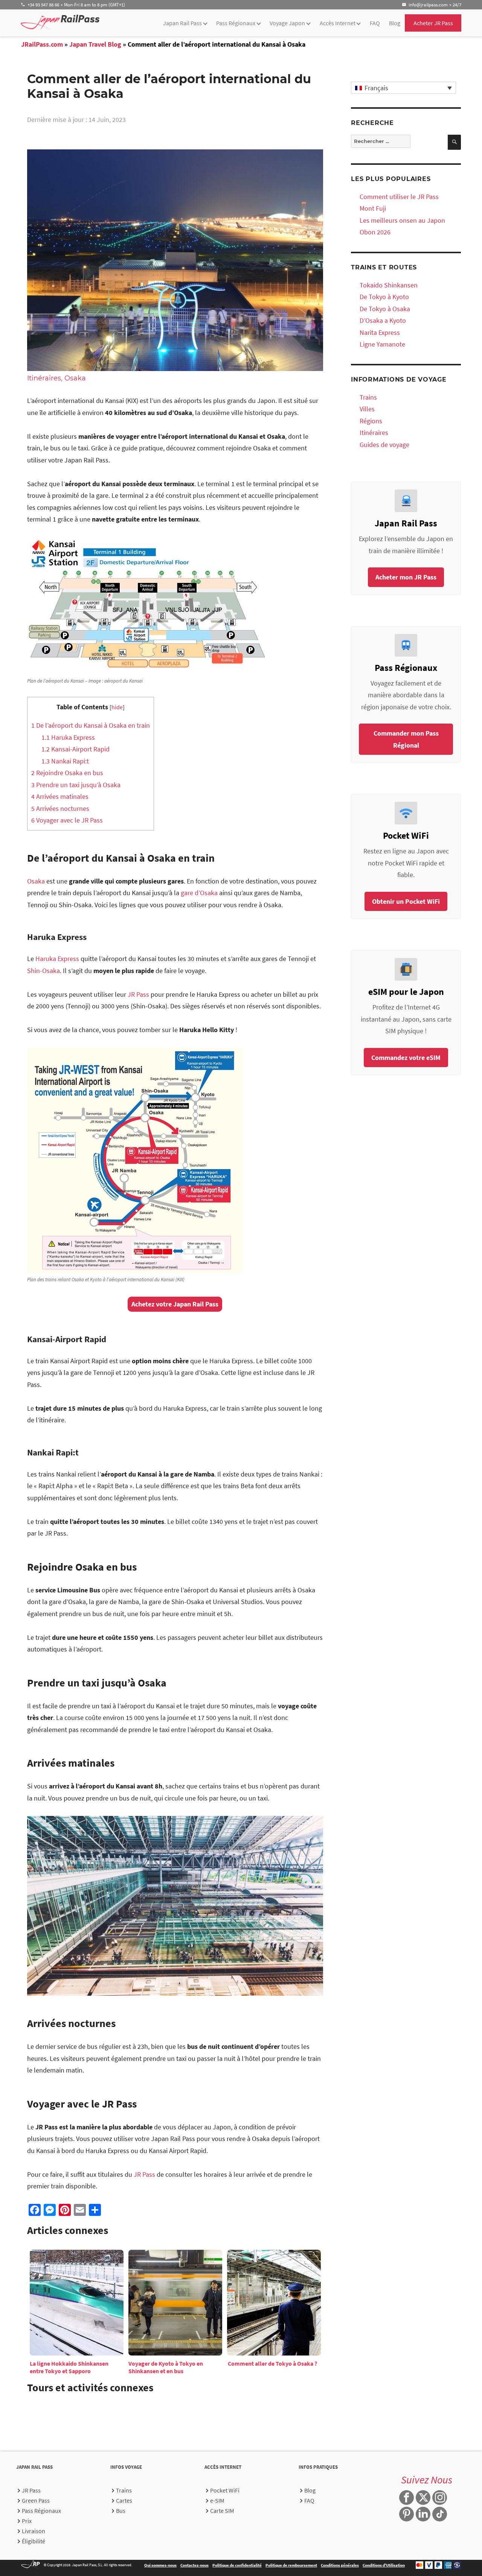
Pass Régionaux (236, 23)
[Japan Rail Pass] (60, 22)
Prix (27, 2521)
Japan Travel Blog (95, 44)
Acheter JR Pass (433, 23)
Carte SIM (222, 2511)
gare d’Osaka (199, 893)
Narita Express (380, 332)
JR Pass (138, 994)
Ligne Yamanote (382, 344)
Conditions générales (340, 2565)
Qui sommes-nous (160, 2565)
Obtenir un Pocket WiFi (406, 901)
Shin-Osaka (43, 971)
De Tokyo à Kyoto (384, 297)
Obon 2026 (375, 232)
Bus (121, 2511)
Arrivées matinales (60, 796)
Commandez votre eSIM (406, 1058)
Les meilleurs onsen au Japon (402, 220)
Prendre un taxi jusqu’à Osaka (76, 785)
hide (117, 707)
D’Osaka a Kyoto (383, 320)
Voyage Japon (287, 23)
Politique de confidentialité (237, 2565)
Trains (368, 397)
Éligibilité (34, 2541)
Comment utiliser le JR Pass (399, 197)
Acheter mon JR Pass (406, 577)
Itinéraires (44, 378)
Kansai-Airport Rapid (76, 749)
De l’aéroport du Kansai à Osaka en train (91, 725)
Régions (371, 421)
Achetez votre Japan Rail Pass (175, 1304)
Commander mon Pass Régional (406, 739)
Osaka (75, 378)
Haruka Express (68, 737)
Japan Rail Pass (182, 23)
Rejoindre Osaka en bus (67, 773)
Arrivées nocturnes (60, 808)
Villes (367, 409)
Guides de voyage (384, 445)
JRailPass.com (42, 44)
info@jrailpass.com (428, 5)
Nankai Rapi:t (65, 761)
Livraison (34, 2531)
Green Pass (36, 2500)
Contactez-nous (194, 2565)
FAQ (375, 23)
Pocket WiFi (225, 2490)
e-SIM (217, 2500)
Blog (395, 23)
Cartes (124, 2500)
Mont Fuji (373, 208)
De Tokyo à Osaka (385, 309)
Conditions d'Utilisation (384, 2565)
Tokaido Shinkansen (389, 285)
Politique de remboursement (291, 2565)
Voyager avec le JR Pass (67, 820)
